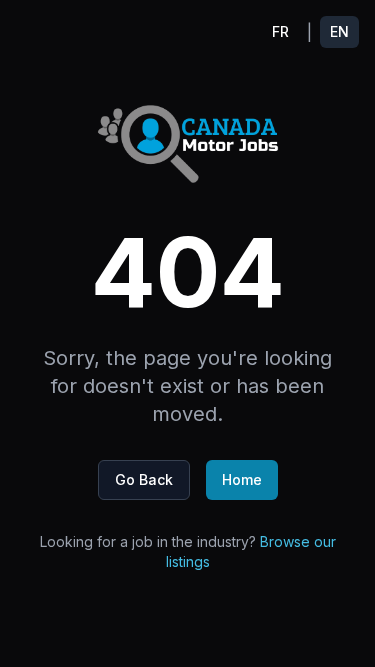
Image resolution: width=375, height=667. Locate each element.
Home (242, 479)
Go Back (144, 479)
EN (339, 31)
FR (280, 31)
